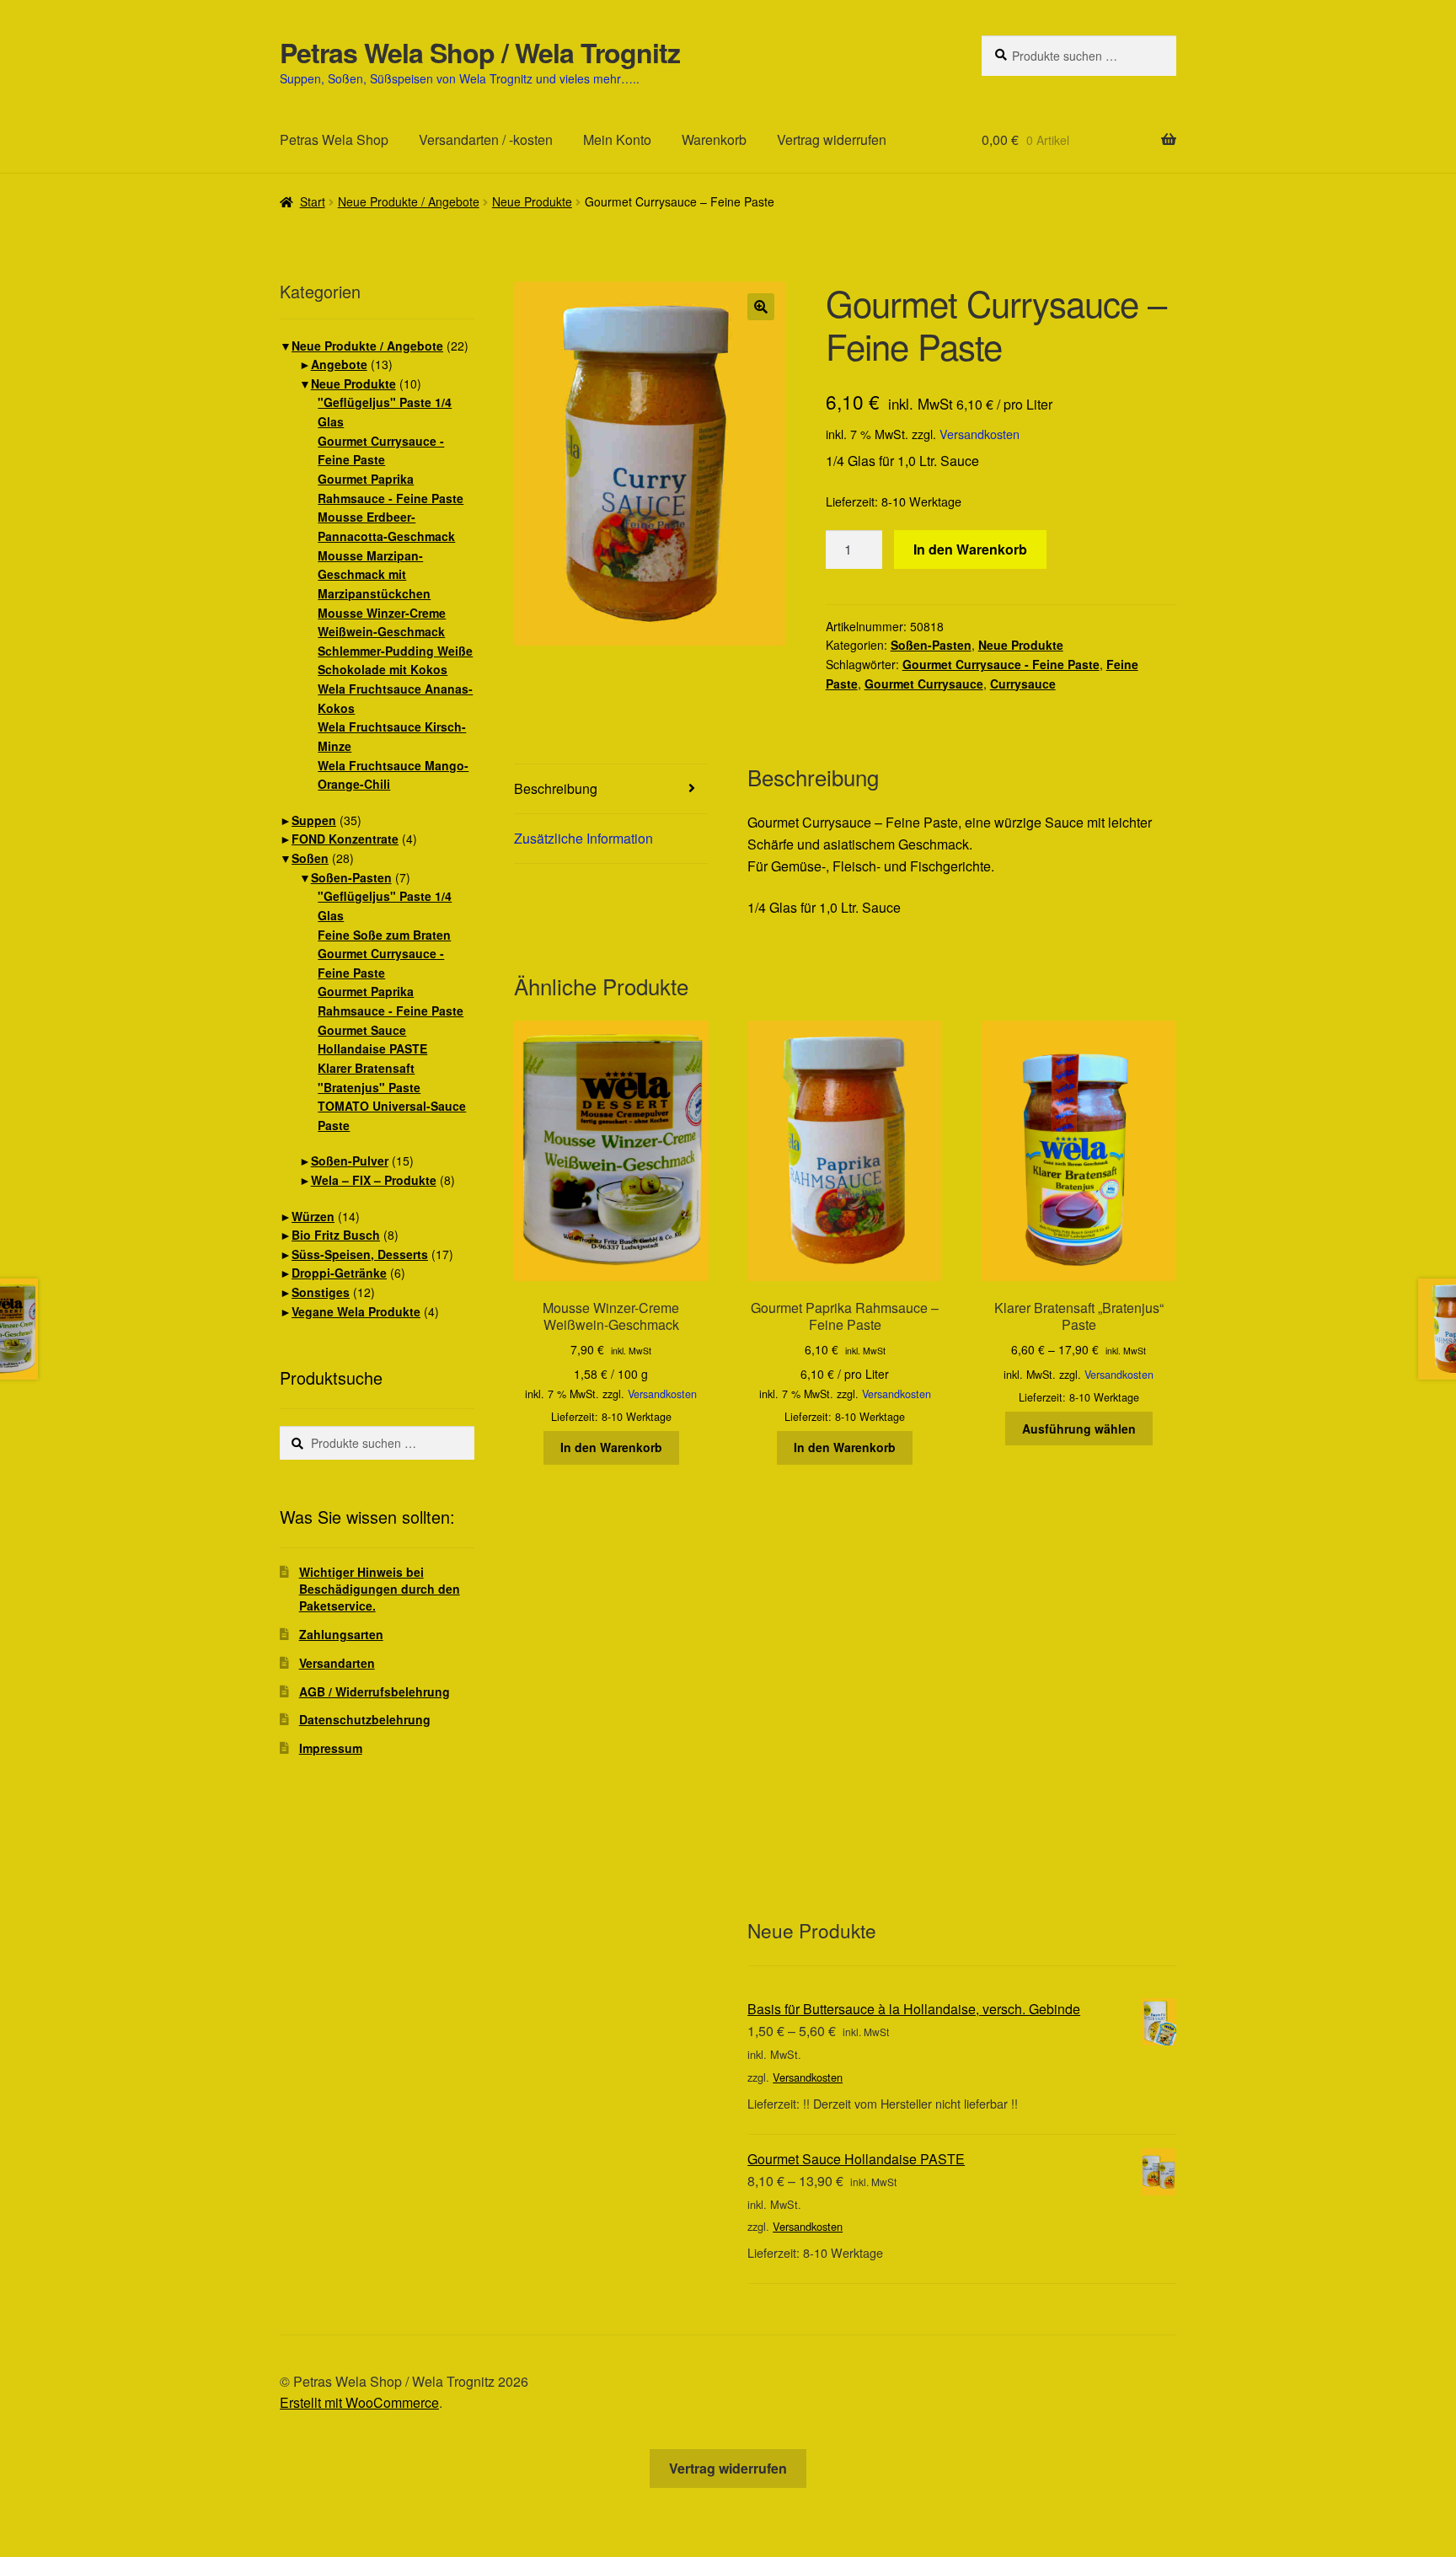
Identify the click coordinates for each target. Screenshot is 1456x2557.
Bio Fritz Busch (336, 1235)
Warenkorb (714, 139)
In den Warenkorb (970, 549)
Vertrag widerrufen (832, 139)
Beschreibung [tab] (556, 788)
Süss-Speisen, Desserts (360, 1254)
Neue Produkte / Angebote (409, 201)
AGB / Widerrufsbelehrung (375, 1691)
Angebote (339, 364)
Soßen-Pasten (931, 645)
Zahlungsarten (341, 1634)
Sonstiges (321, 1292)
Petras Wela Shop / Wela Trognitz (480, 52)
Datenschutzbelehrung (365, 1719)
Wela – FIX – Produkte (374, 1180)
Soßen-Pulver (350, 1161)
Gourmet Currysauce (924, 683)
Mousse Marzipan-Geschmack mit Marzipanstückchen (374, 574)
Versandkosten (980, 434)
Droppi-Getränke (339, 1273)
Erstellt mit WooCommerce (359, 2402)
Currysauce (1023, 683)
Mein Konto (617, 139)
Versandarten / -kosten (486, 139)
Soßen (310, 858)
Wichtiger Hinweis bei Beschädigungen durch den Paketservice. (380, 1589)
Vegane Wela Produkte (356, 1311)
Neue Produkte (532, 201)
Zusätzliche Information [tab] (583, 838)
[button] (761, 307)
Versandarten (337, 1663)
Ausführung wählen (1079, 1429)
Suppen (314, 820)
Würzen (313, 1216)
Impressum (331, 1748)
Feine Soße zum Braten (384, 935)
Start (313, 201)
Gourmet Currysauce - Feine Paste (1001, 664)
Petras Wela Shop (334, 139)
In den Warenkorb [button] (611, 1447)
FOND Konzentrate (345, 839)
